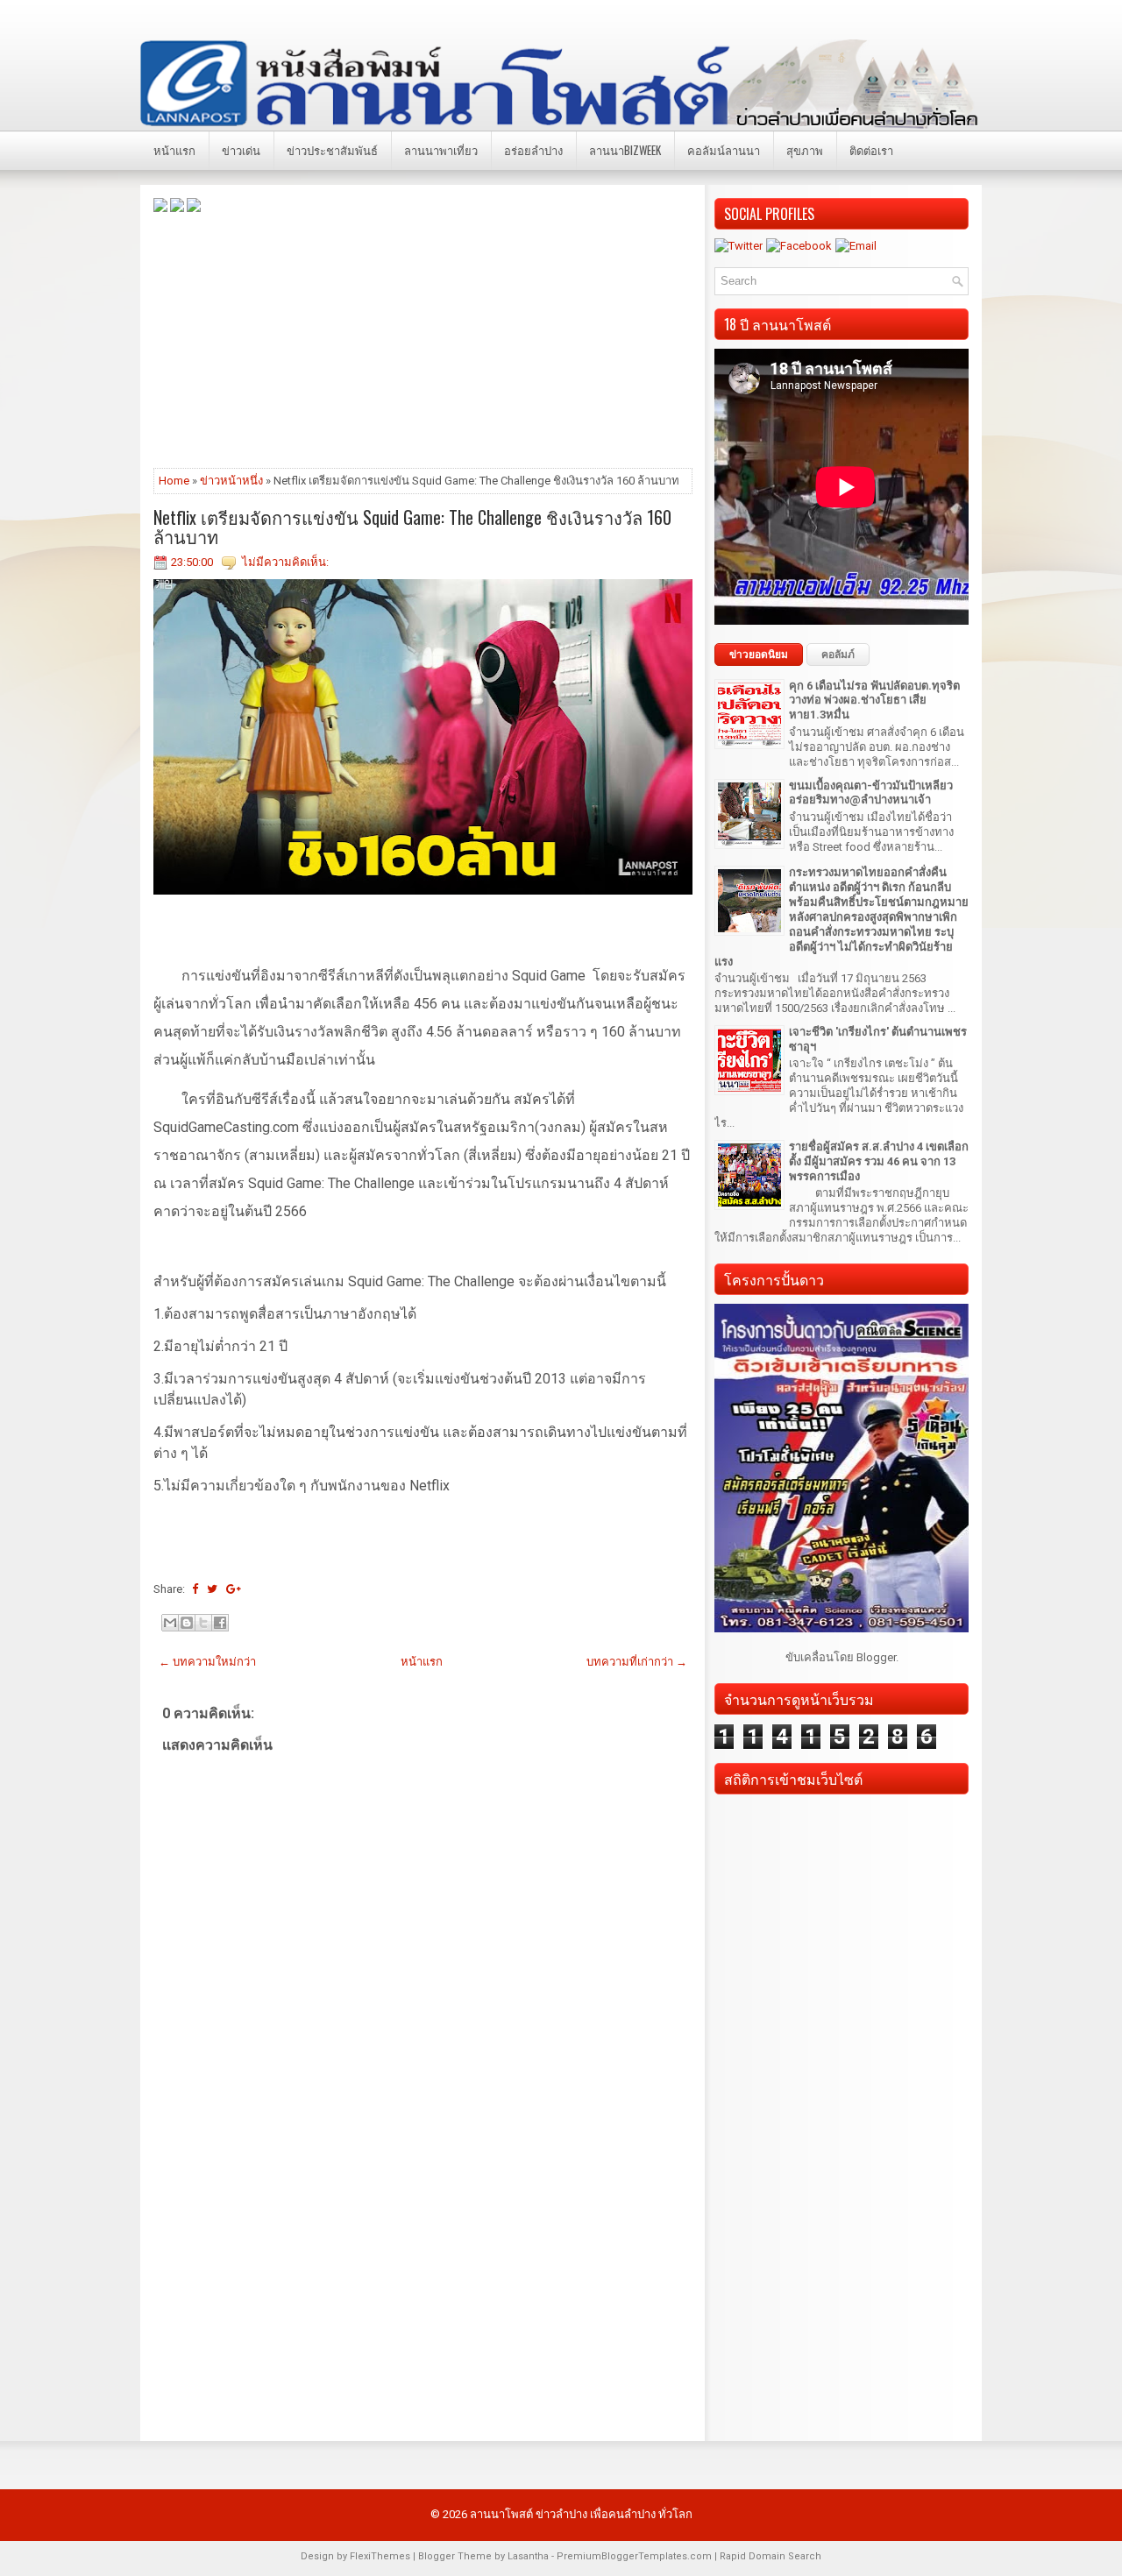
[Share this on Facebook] (195, 1589)
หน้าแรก (174, 150)
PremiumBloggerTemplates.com (634, 2556)
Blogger (876, 1657)
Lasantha (528, 2556)
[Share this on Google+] (234, 1589)
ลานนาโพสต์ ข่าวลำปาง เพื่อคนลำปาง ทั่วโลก (581, 2514)
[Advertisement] (423, 339)
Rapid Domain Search (770, 2556)
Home (174, 481)
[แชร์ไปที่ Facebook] (220, 1623)
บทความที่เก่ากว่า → (637, 1662)
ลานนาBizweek (625, 150)
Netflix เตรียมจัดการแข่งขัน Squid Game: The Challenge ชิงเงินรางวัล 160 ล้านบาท (412, 527)
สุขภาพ (805, 150)
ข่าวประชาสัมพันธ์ (332, 150)
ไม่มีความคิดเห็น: (285, 562)
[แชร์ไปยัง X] (203, 1623)
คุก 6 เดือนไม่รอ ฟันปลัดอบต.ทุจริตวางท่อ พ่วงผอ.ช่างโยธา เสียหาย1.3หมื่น (874, 701)
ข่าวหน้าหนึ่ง (231, 481)
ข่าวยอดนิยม (759, 655)
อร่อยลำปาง (533, 150)
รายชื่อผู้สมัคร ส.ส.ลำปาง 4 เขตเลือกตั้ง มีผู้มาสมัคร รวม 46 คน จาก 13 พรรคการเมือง (879, 1161)
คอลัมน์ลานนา (724, 150)
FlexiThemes (380, 2556)
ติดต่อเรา (871, 150)
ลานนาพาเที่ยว (441, 150)
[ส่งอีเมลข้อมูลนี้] (170, 1623)
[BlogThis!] (187, 1623)
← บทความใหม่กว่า (207, 1662)
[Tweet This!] (212, 1589)
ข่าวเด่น (241, 150)
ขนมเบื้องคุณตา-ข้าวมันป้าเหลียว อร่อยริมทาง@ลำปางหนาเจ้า (871, 793)
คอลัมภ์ (838, 655)
